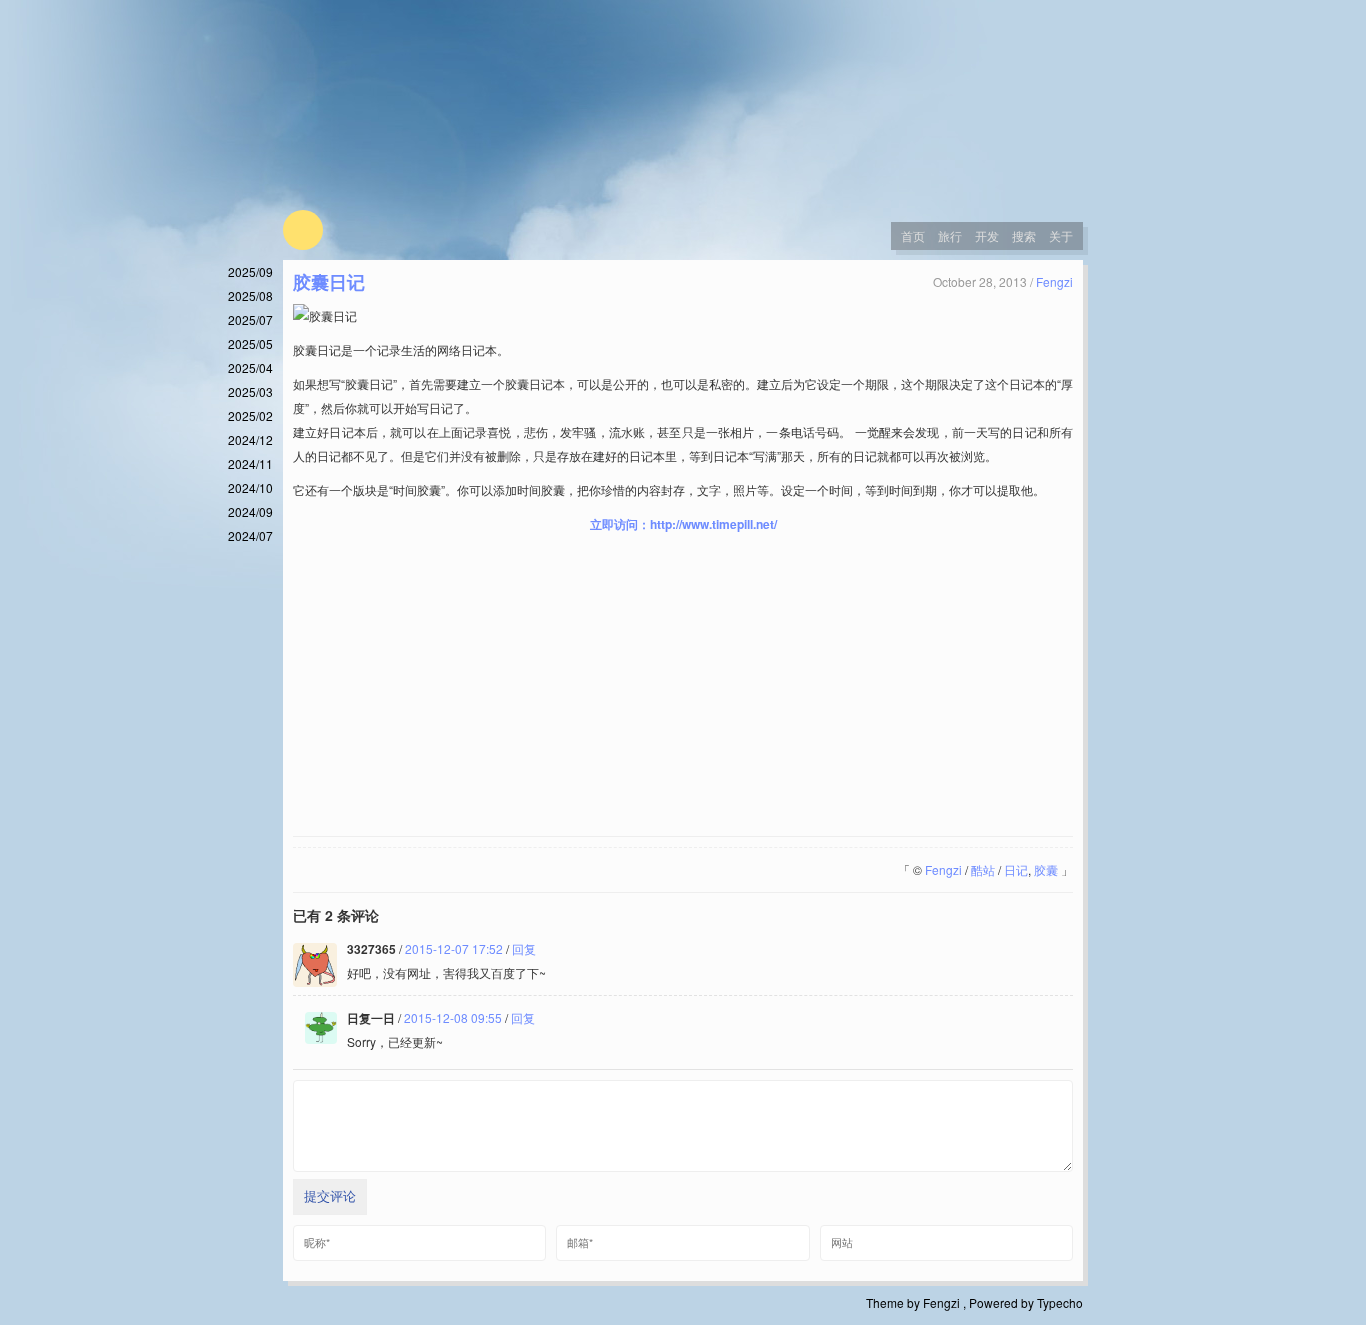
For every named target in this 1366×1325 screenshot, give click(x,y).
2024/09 (250, 511)
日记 (1016, 869)
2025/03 (250, 391)
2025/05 (250, 343)
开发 (987, 235)
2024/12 (250, 439)
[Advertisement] (683, 686)
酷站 (983, 869)
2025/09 (250, 271)
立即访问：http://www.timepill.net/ (683, 524)
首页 (913, 235)
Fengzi (1054, 281)
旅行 (950, 235)
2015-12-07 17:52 (454, 948)
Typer (303, 230)
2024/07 (250, 535)
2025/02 (250, 415)
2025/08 (250, 295)
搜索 (1024, 235)
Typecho (1060, 1302)
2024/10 (250, 487)
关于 (1061, 235)
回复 (524, 948)
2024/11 (250, 463)
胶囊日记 (329, 282)
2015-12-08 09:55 (453, 1017)
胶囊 (1046, 869)
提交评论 (330, 1196)
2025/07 (250, 319)
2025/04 (250, 367)
